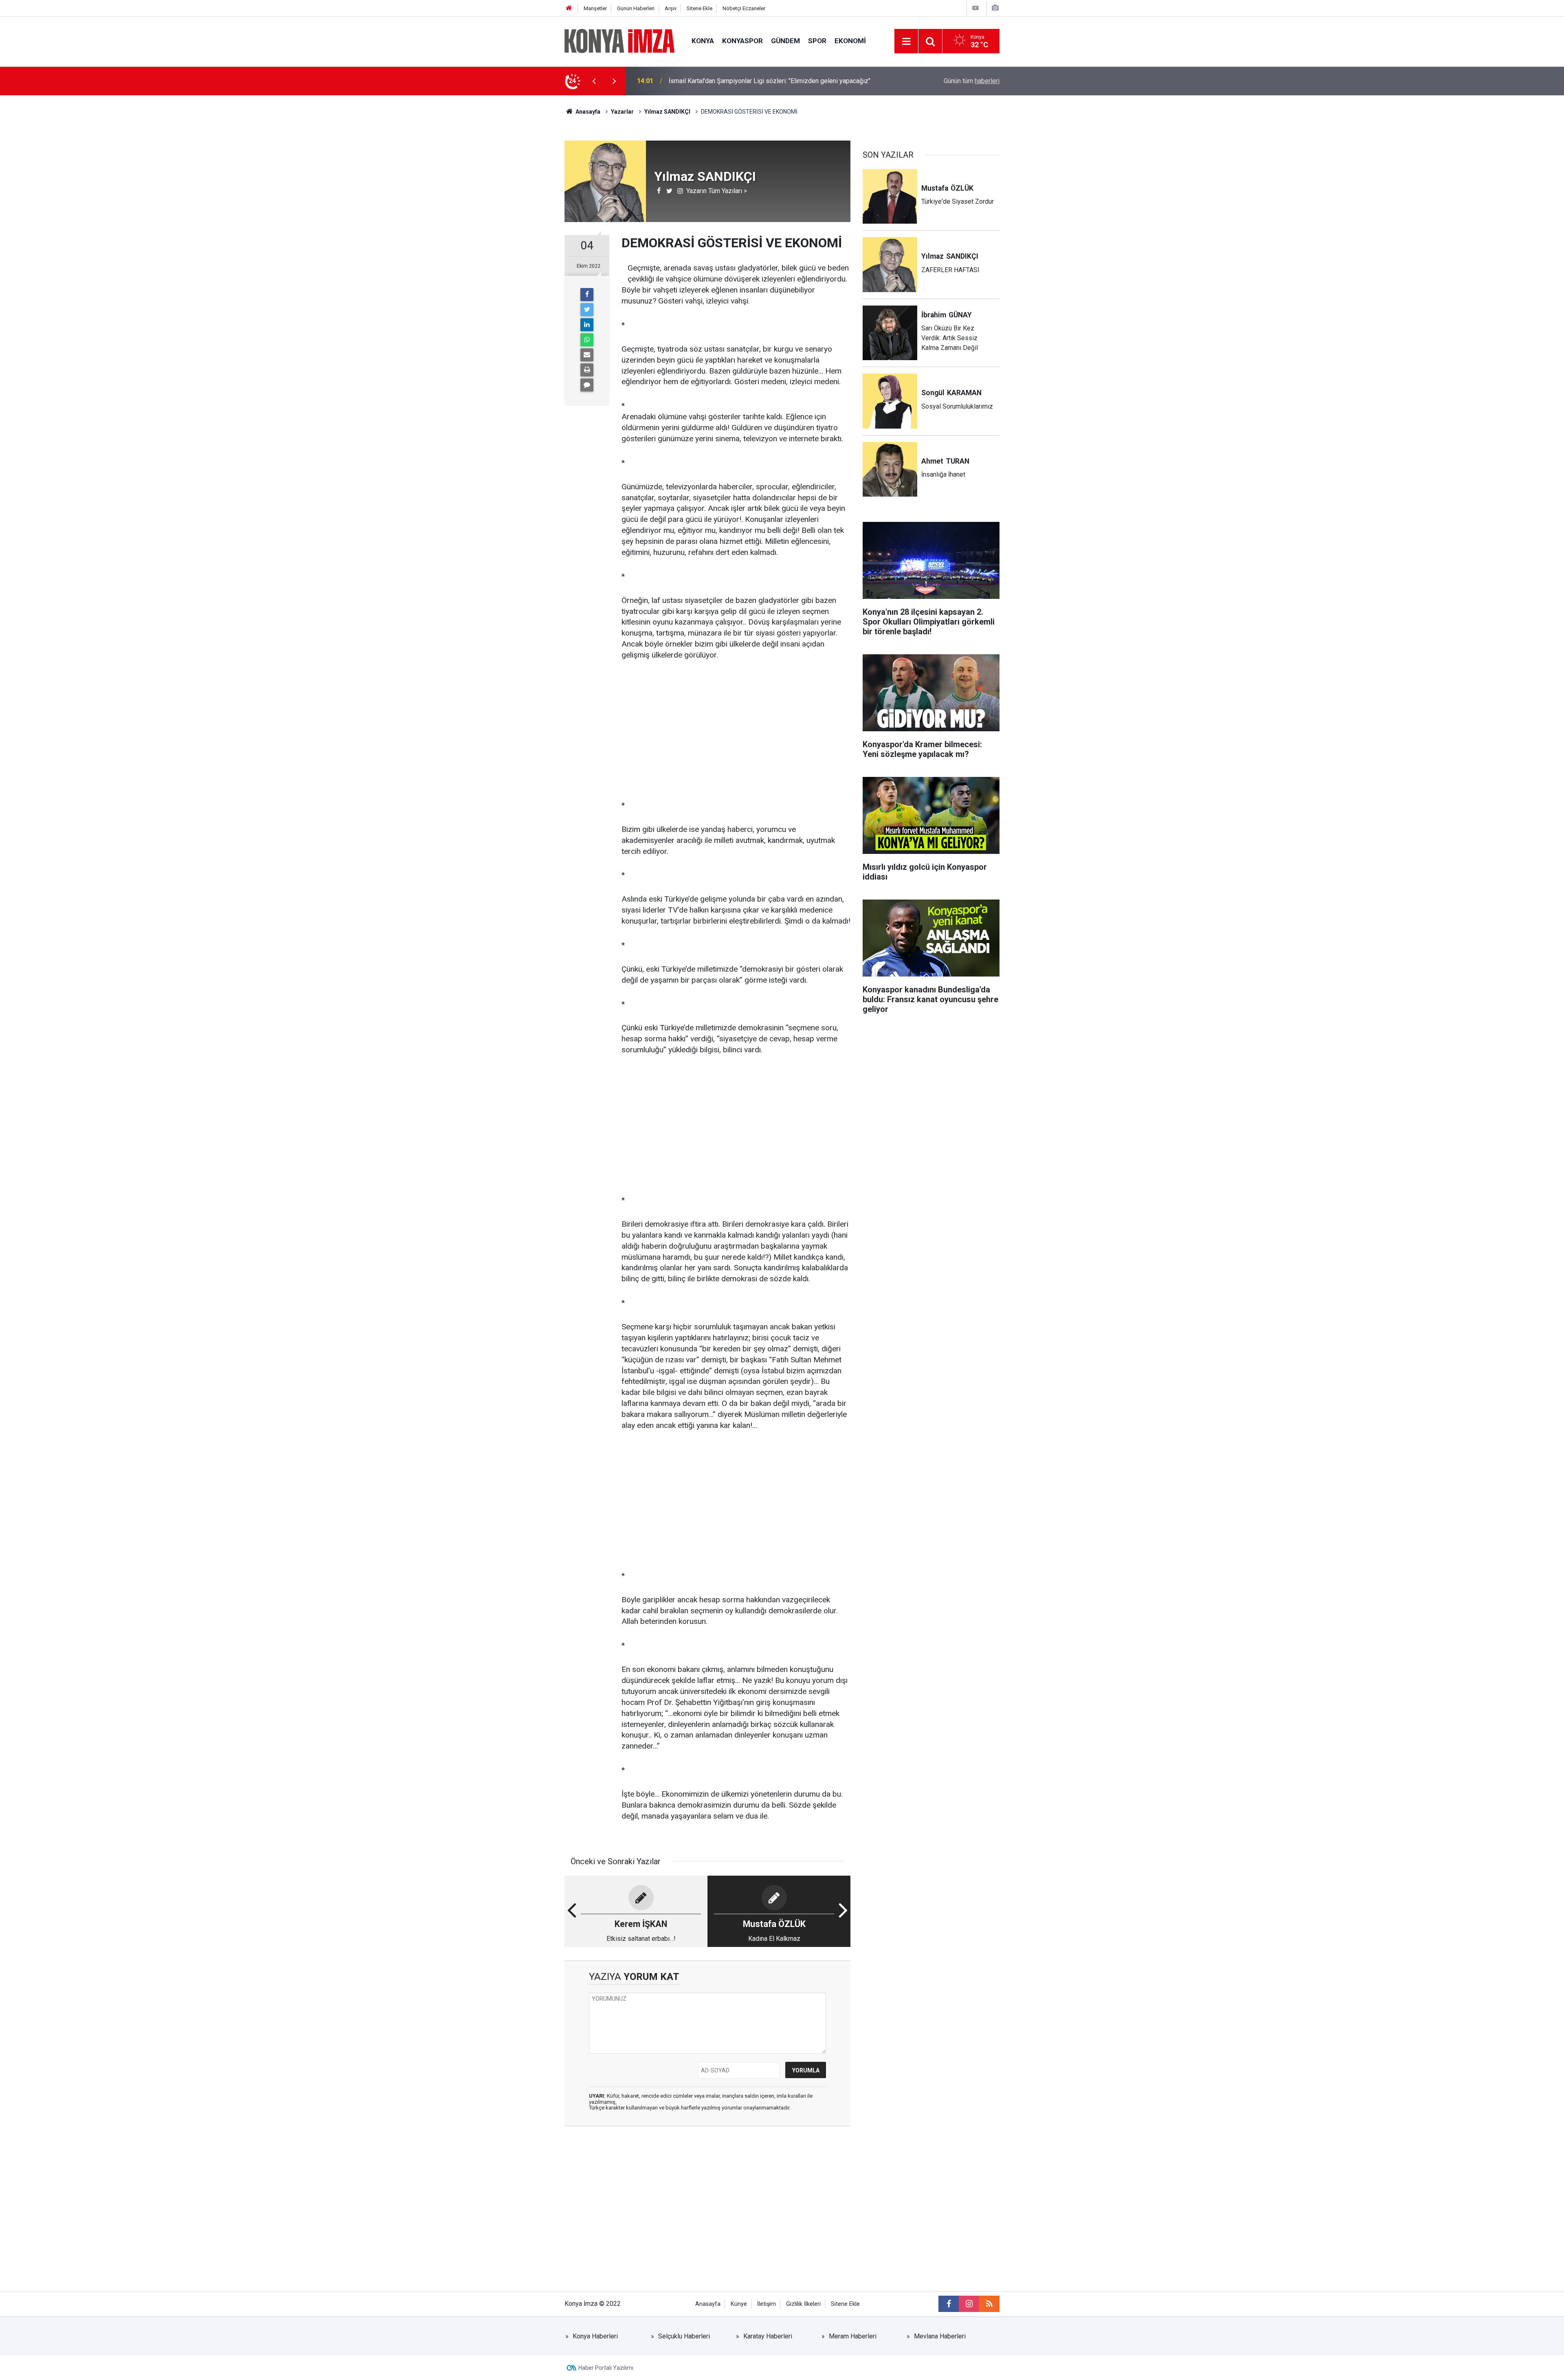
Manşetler (595, 8)
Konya (703, 41)
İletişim (767, 2304)
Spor (817, 41)
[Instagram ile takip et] (969, 2304)
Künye (739, 2304)
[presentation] (594, 81)
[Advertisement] (497, 238)
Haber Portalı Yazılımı (606, 2368)
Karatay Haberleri (768, 2336)
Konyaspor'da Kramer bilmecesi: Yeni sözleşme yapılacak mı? (756, 81)
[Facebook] (587, 295)
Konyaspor (742, 41)
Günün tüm (972, 81)
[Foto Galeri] (995, 8)
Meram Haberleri (853, 2336)
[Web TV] (975, 8)
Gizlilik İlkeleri (803, 2304)
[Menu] (906, 42)
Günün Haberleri (636, 8)
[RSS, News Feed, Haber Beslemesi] (989, 2304)
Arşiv (671, 8)
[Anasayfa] (569, 8)
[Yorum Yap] (587, 385)
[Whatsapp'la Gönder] (587, 340)
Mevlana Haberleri (940, 2336)
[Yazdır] (587, 370)
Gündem (785, 41)
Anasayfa (708, 2304)
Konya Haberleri (595, 2336)
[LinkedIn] (587, 325)
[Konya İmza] (620, 41)
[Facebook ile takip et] (949, 2304)
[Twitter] (587, 310)
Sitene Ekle (700, 8)
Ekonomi (850, 41)
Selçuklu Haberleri (684, 2336)
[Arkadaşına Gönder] (587, 355)
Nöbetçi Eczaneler (744, 8)
